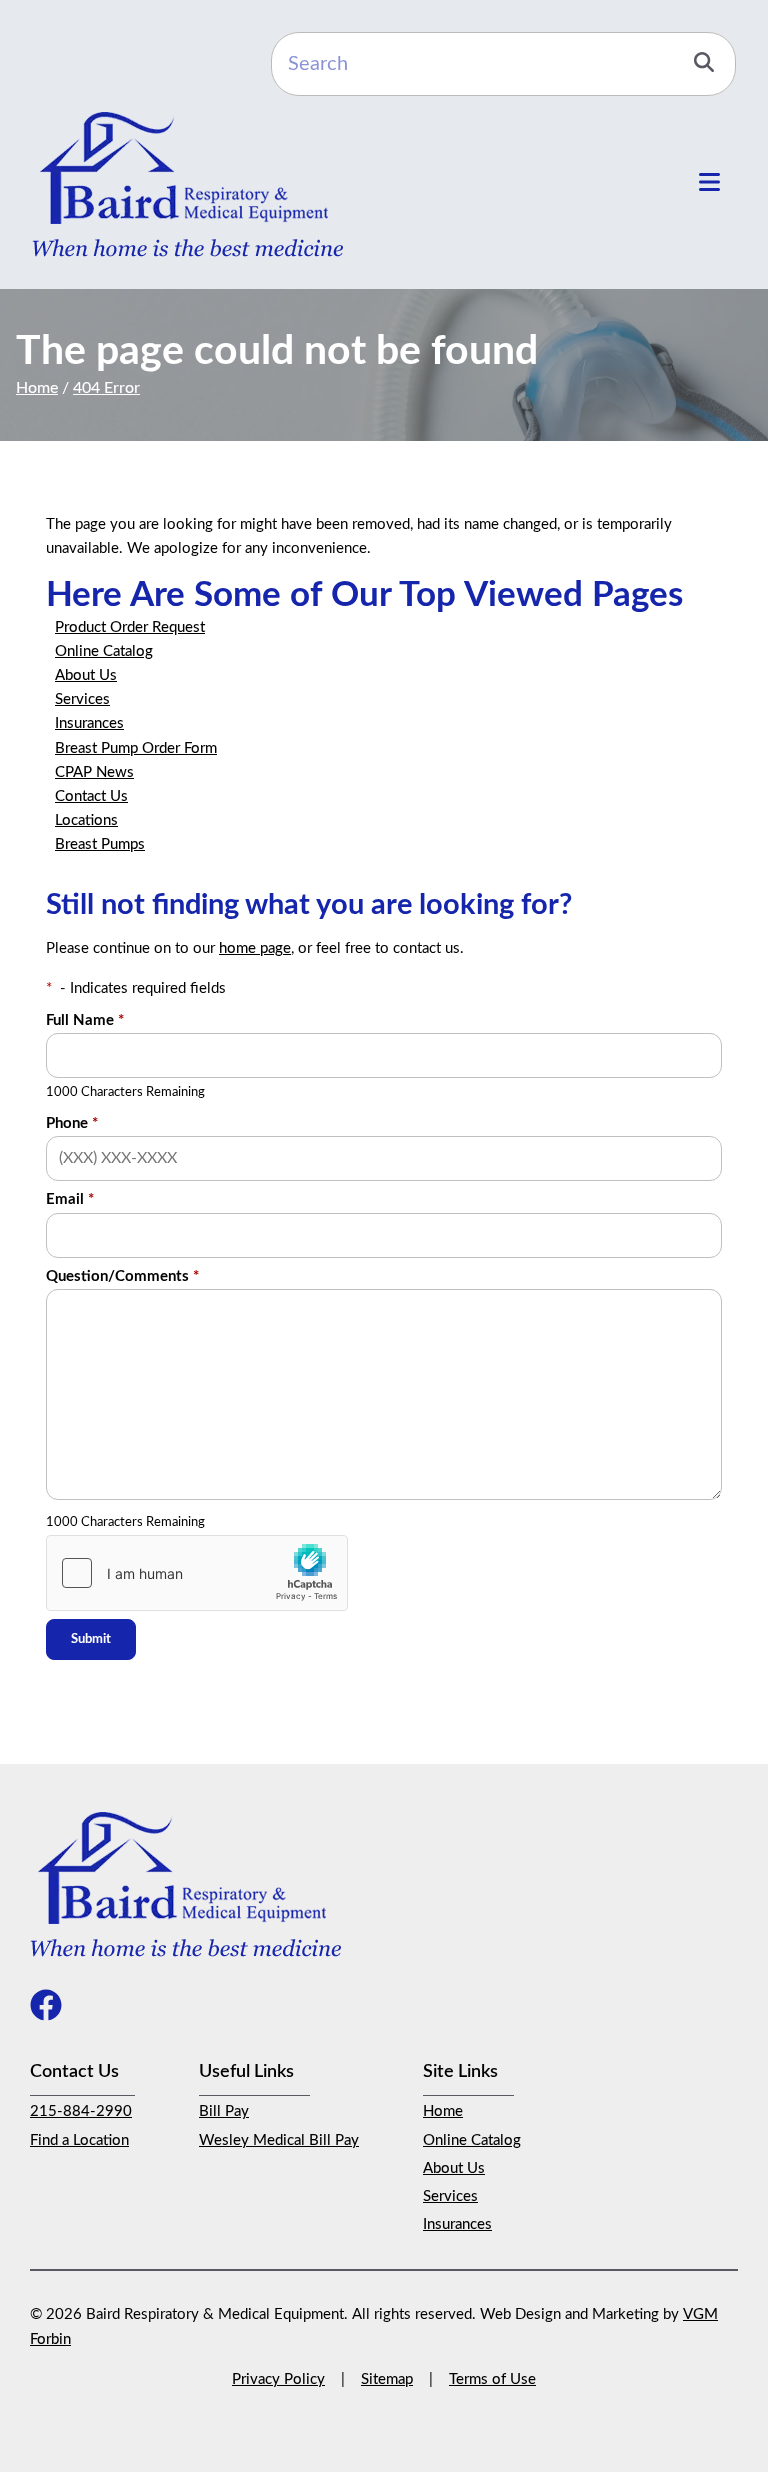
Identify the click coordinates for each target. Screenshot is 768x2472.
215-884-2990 (81, 2111)
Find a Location (79, 2140)
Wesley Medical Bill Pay (279, 2140)
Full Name (85, 1020)
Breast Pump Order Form (136, 748)
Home (37, 388)
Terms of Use (492, 2379)
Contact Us (91, 796)
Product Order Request (130, 627)
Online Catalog (104, 651)
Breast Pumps (100, 844)
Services (82, 699)
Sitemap (387, 2379)
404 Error (106, 388)
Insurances (89, 723)
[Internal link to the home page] (185, 1884)
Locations (86, 820)
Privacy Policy (278, 2379)
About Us (86, 675)
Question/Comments (122, 1276)
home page (255, 948)
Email (70, 1199)
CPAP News (94, 772)
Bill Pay (224, 2111)
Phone (72, 1123)
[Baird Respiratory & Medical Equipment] (187, 184)
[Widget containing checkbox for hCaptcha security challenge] (197, 1573)
